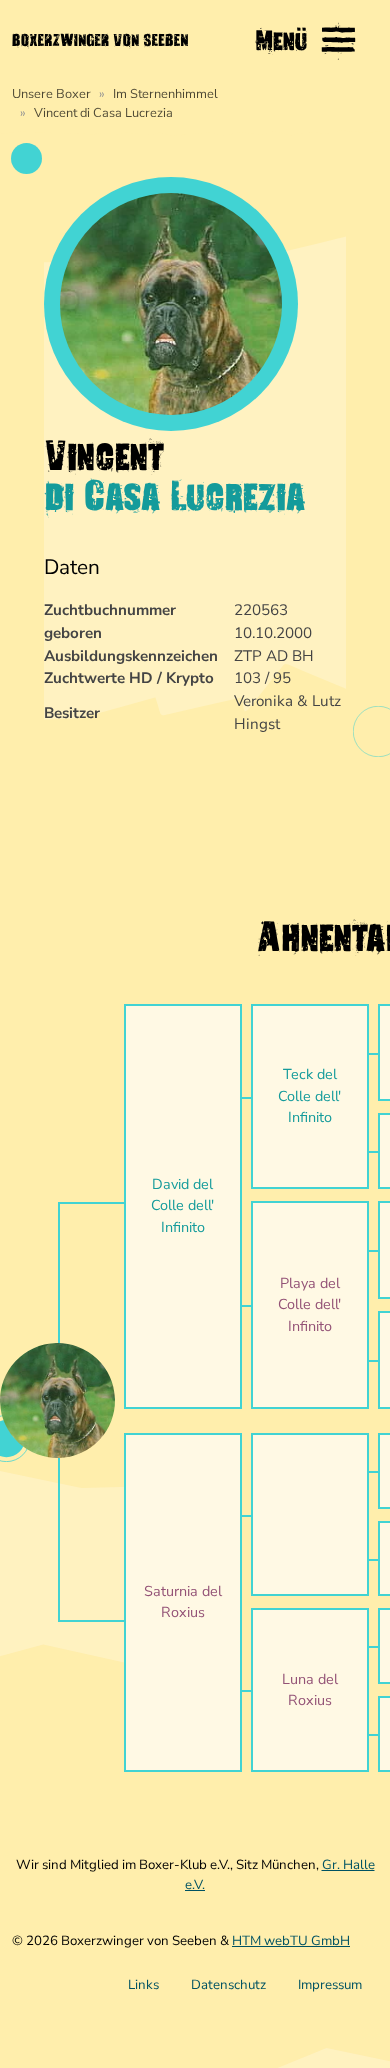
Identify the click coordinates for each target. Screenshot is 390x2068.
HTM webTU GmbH (291, 1941)
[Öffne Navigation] (339, 40)
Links (143, 1985)
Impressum (330, 1985)
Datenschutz (228, 1985)
